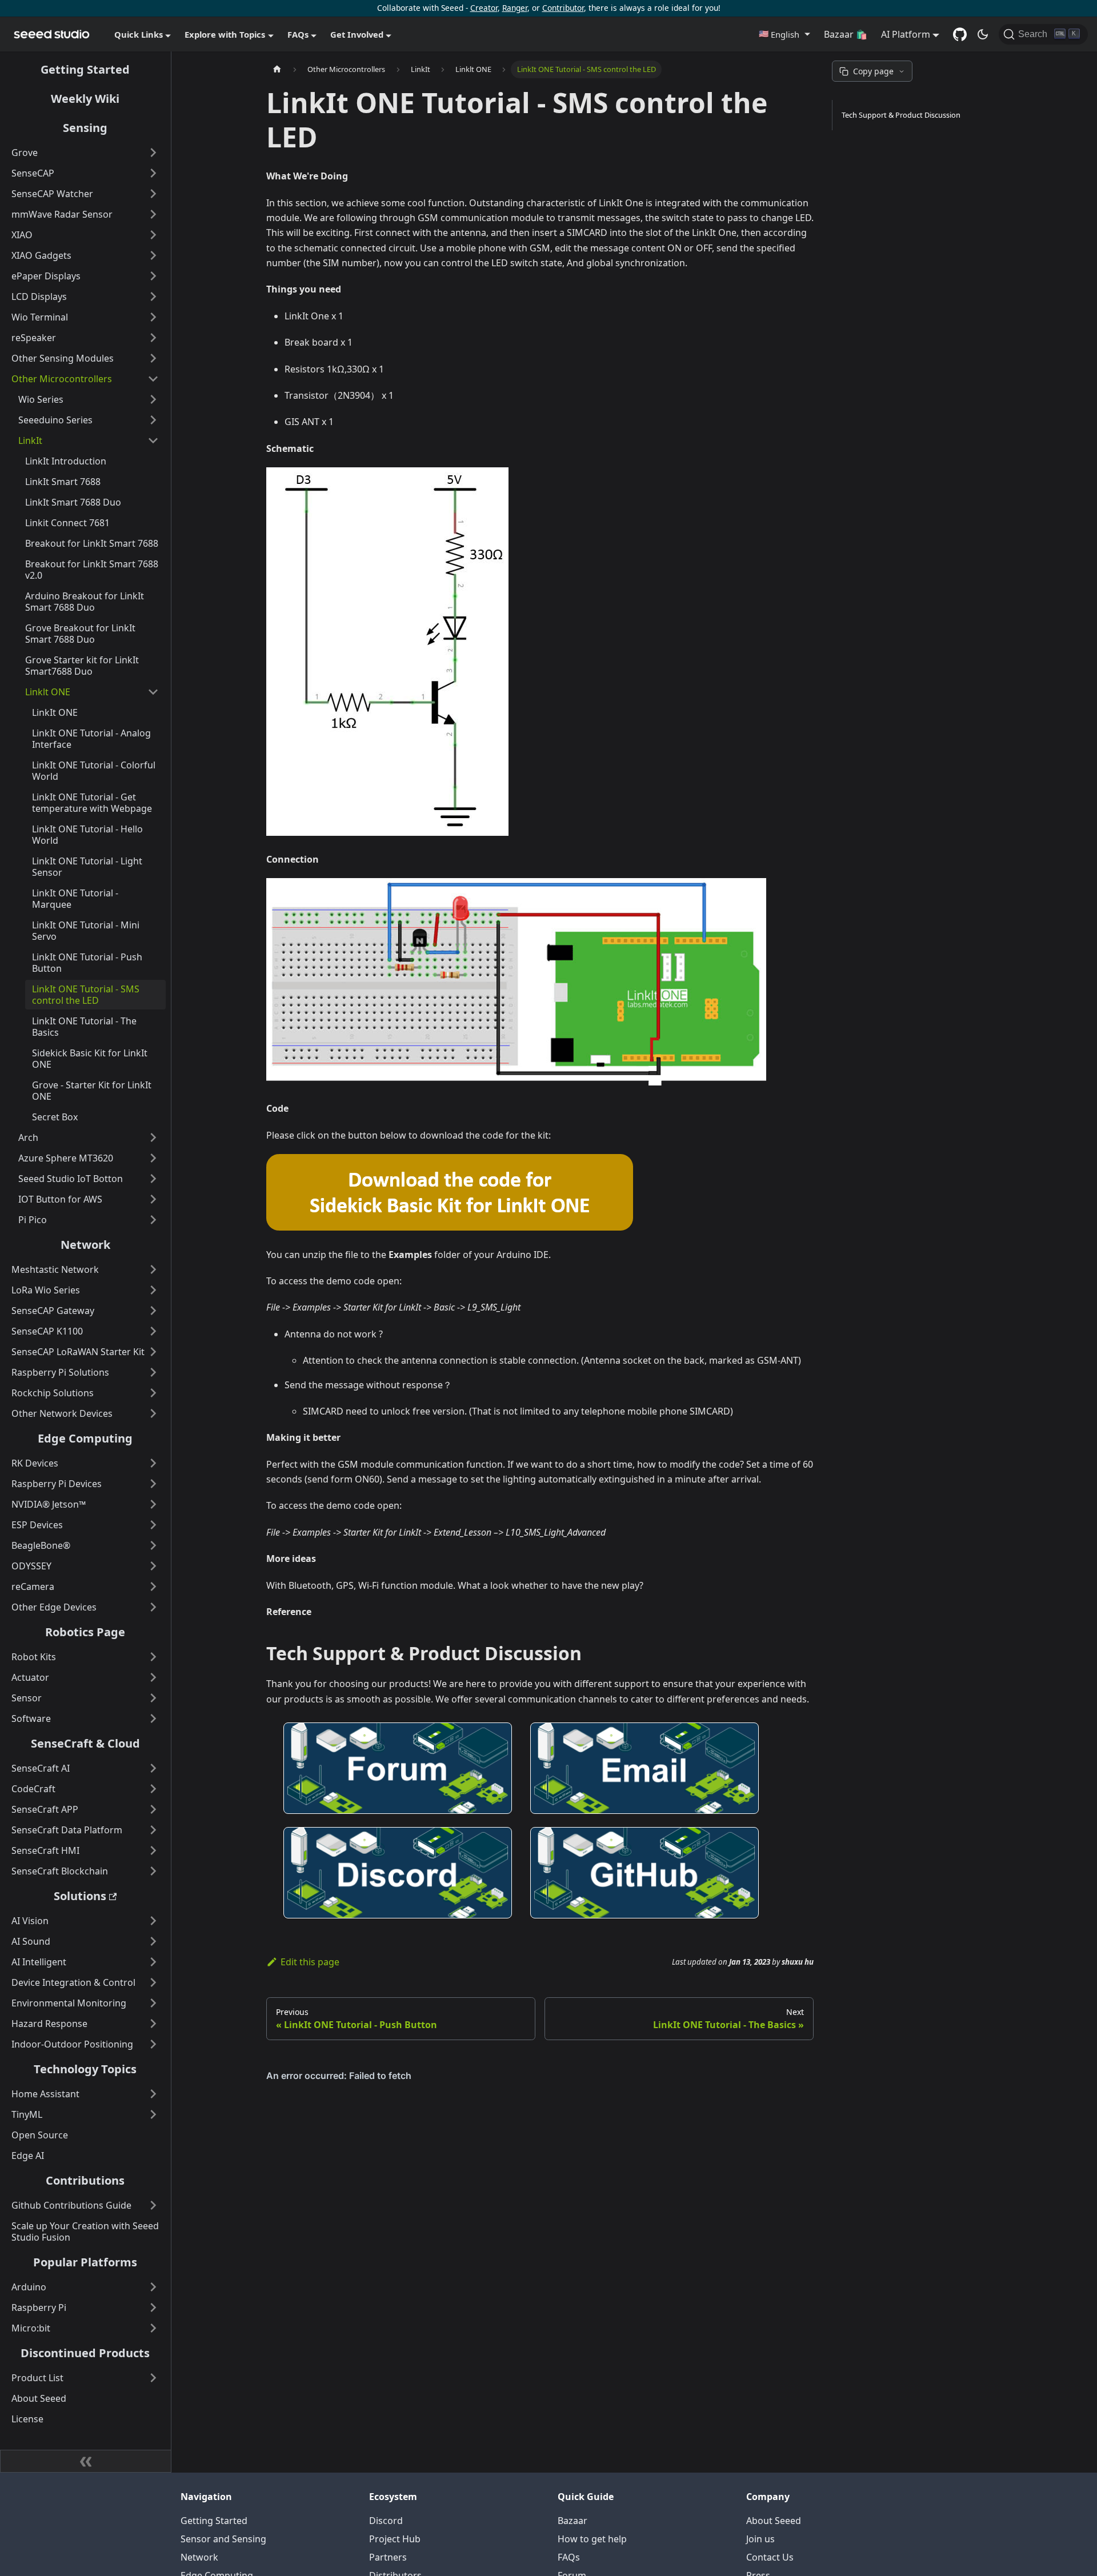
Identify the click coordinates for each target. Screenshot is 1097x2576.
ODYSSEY (31, 1566)
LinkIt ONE (55, 712)
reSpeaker (34, 338)
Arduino (29, 2287)
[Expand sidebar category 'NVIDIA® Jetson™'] (153, 1504)
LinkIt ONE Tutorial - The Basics (84, 1027)
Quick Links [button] (139, 34)
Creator (484, 8)
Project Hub (395, 2539)
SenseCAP (33, 173)
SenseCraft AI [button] (41, 1768)
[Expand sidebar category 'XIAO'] (153, 235)
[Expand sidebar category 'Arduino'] (153, 2287)
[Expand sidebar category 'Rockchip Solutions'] (153, 1393)
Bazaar (572, 2521)
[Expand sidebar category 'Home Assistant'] (153, 2094)
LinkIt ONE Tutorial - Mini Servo (86, 931)
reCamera (33, 1587)
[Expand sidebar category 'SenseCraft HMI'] (153, 1850)
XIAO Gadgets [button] (41, 255)
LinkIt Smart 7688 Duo (73, 502)
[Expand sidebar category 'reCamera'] (153, 1587)
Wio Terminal (40, 317)
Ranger (515, 8)
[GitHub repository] (960, 34)
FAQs (569, 2557)
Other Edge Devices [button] (54, 1607)
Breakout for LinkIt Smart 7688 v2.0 (92, 570)
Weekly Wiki (85, 99)
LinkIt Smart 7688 (63, 482)
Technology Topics (85, 2069)
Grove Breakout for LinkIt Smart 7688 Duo (80, 634)
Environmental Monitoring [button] (69, 2003)
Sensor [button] (27, 1698)
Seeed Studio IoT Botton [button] (71, 1179)
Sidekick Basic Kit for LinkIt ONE (90, 1059)
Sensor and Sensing (223, 2539)
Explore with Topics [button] (225, 34)
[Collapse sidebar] (86, 2461)
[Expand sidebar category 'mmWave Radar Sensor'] (153, 214)
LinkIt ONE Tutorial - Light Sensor (87, 867)
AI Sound (31, 1941)
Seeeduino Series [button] (55, 420)
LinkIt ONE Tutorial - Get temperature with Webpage (92, 803)
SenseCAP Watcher (52, 194)
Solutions (80, 1896)
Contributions (85, 2180)
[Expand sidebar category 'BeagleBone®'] (153, 1545)
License (27, 2419)
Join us (760, 2539)
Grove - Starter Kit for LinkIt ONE (92, 1091)
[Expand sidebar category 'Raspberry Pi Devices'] (153, 1484)
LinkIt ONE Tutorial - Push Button (87, 963)
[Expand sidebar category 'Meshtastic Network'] (153, 1269)
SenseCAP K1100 (47, 1331)
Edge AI (28, 2156)
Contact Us (770, 2557)
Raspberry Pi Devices (57, 1484)
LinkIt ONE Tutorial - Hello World (87, 835)
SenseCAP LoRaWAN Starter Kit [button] (78, 1352)
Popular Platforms (85, 2262)
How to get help (592, 2539)
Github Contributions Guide (71, 2205)
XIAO (22, 235)
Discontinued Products (85, 2353)
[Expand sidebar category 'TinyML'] (153, 2114)
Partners (388, 2557)
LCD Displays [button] (39, 297)
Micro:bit (31, 2328)
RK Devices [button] (35, 1463)
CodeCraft (33, 1789)
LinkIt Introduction (66, 461)
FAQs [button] (298, 34)
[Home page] (277, 69)
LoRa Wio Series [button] (46, 1290)
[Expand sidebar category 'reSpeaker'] (153, 338)
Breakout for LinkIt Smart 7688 (92, 543)
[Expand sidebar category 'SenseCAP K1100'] (153, 1331)
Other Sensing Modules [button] (63, 358)
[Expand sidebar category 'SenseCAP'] (153, 173)
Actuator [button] (30, 1677)
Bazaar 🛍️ (846, 34)
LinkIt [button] (30, 440)
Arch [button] (28, 1137)
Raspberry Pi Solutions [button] (60, 1372)
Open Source (40, 2135)
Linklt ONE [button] (48, 692)
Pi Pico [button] (33, 1220)
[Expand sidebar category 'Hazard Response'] (153, 2024)
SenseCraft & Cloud (85, 1743)
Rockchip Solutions (53, 1393)
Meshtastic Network (55, 1269)
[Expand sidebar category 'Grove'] (153, 153)
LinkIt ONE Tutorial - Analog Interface (91, 739)
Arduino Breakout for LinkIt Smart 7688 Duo (85, 602)
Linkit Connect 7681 (67, 523)
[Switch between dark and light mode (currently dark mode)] (983, 34)
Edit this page (310, 1962)
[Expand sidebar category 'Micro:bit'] (153, 2328)
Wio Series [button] (41, 399)
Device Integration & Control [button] (73, 1982)
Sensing (85, 128)
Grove (25, 153)
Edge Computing (85, 1438)
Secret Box (55, 1117)
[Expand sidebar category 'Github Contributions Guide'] (153, 2205)
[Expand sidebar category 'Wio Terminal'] (153, 317)
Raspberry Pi (39, 2307)
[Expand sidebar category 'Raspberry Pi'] (153, 2307)
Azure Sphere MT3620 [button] (66, 1158)
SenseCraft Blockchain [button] (60, 1871)
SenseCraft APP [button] (45, 1809)
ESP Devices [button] (37, 1525)
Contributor (563, 8)
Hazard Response (49, 2024)
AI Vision (30, 1921)
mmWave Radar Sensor (62, 214)
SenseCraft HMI (45, 1850)
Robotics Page (85, 1632)
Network (85, 1245)
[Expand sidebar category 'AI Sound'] (153, 1941)
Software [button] (31, 1718)
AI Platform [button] (906, 34)
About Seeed (39, 2398)
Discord (386, 2521)
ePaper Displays (46, 276)
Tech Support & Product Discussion (901, 115)
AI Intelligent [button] (39, 1962)
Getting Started (85, 69)
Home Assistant (45, 2094)
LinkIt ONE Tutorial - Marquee (75, 899)
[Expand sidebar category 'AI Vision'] (153, 1921)
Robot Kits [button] (34, 1657)
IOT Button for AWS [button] (60, 1199)
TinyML (27, 2114)
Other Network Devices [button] (62, 1413)
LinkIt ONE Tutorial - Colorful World (94, 771)
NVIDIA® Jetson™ (49, 1504)
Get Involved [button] (357, 34)
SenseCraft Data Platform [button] (67, 1830)
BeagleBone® (41, 1545)
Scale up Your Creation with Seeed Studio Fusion (85, 2232)
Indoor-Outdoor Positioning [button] (72, 2044)
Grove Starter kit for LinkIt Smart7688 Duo (82, 666)
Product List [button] (37, 2378)
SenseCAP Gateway (53, 1311)
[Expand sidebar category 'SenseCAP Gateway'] (153, 1311)
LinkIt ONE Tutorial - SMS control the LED (86, 995)
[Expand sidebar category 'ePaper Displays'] (153, 276)
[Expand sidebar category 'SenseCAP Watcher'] (153, 194)
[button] (784, 34)
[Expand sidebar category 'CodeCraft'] (153, 1789)
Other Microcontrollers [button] (62, 379)
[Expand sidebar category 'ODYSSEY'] (153, 1566)
